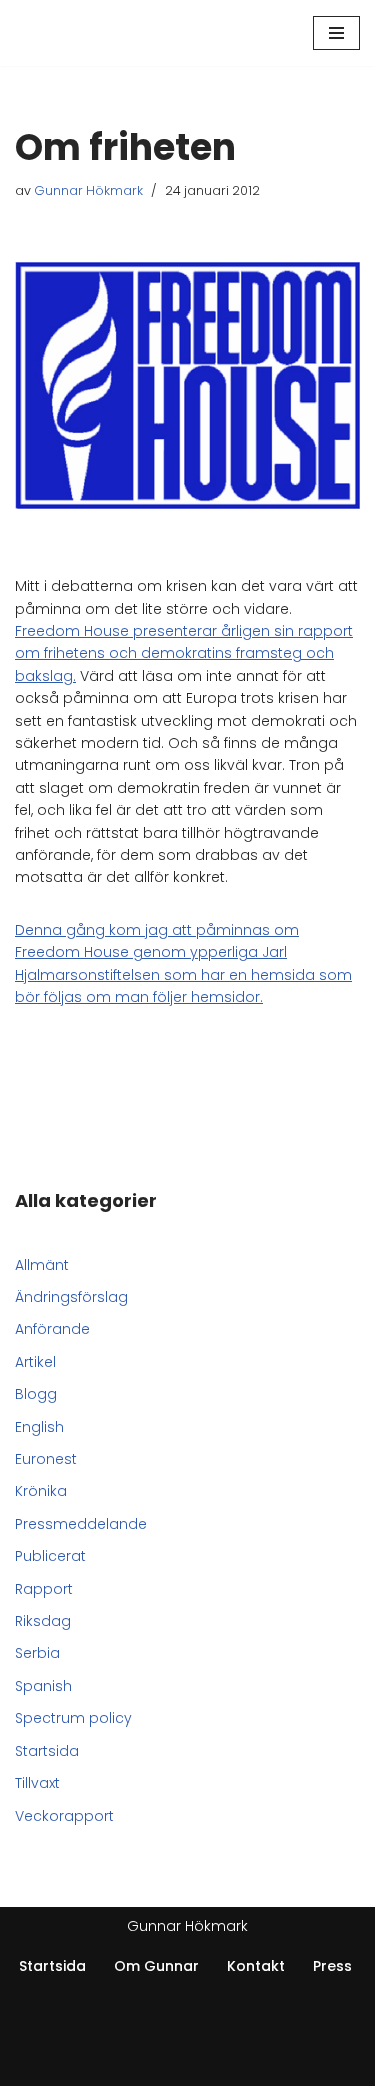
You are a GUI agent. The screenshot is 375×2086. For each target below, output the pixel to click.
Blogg (36, 1394)
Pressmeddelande (81, 1524)
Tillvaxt (37, 1783)
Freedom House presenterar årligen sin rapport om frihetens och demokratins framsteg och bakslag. (184, 653)
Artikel (35, 1362)
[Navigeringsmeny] (336, 33)
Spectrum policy (73, 1718)
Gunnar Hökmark (88, 190)
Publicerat (50, 1556)
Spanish (43, 1686)
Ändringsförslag (71, 1297)
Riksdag (43, 1621)
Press (332, 1966)
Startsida (47, 1751)
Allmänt (42, 1265)
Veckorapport (64, 1816)
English (39, 1427)
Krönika (41, 1491)
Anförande (52, 1329)
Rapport (44, 1589)
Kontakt (256, 1966)
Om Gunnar (156, 1966)
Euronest (46, 1459)
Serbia (37, 1653)
